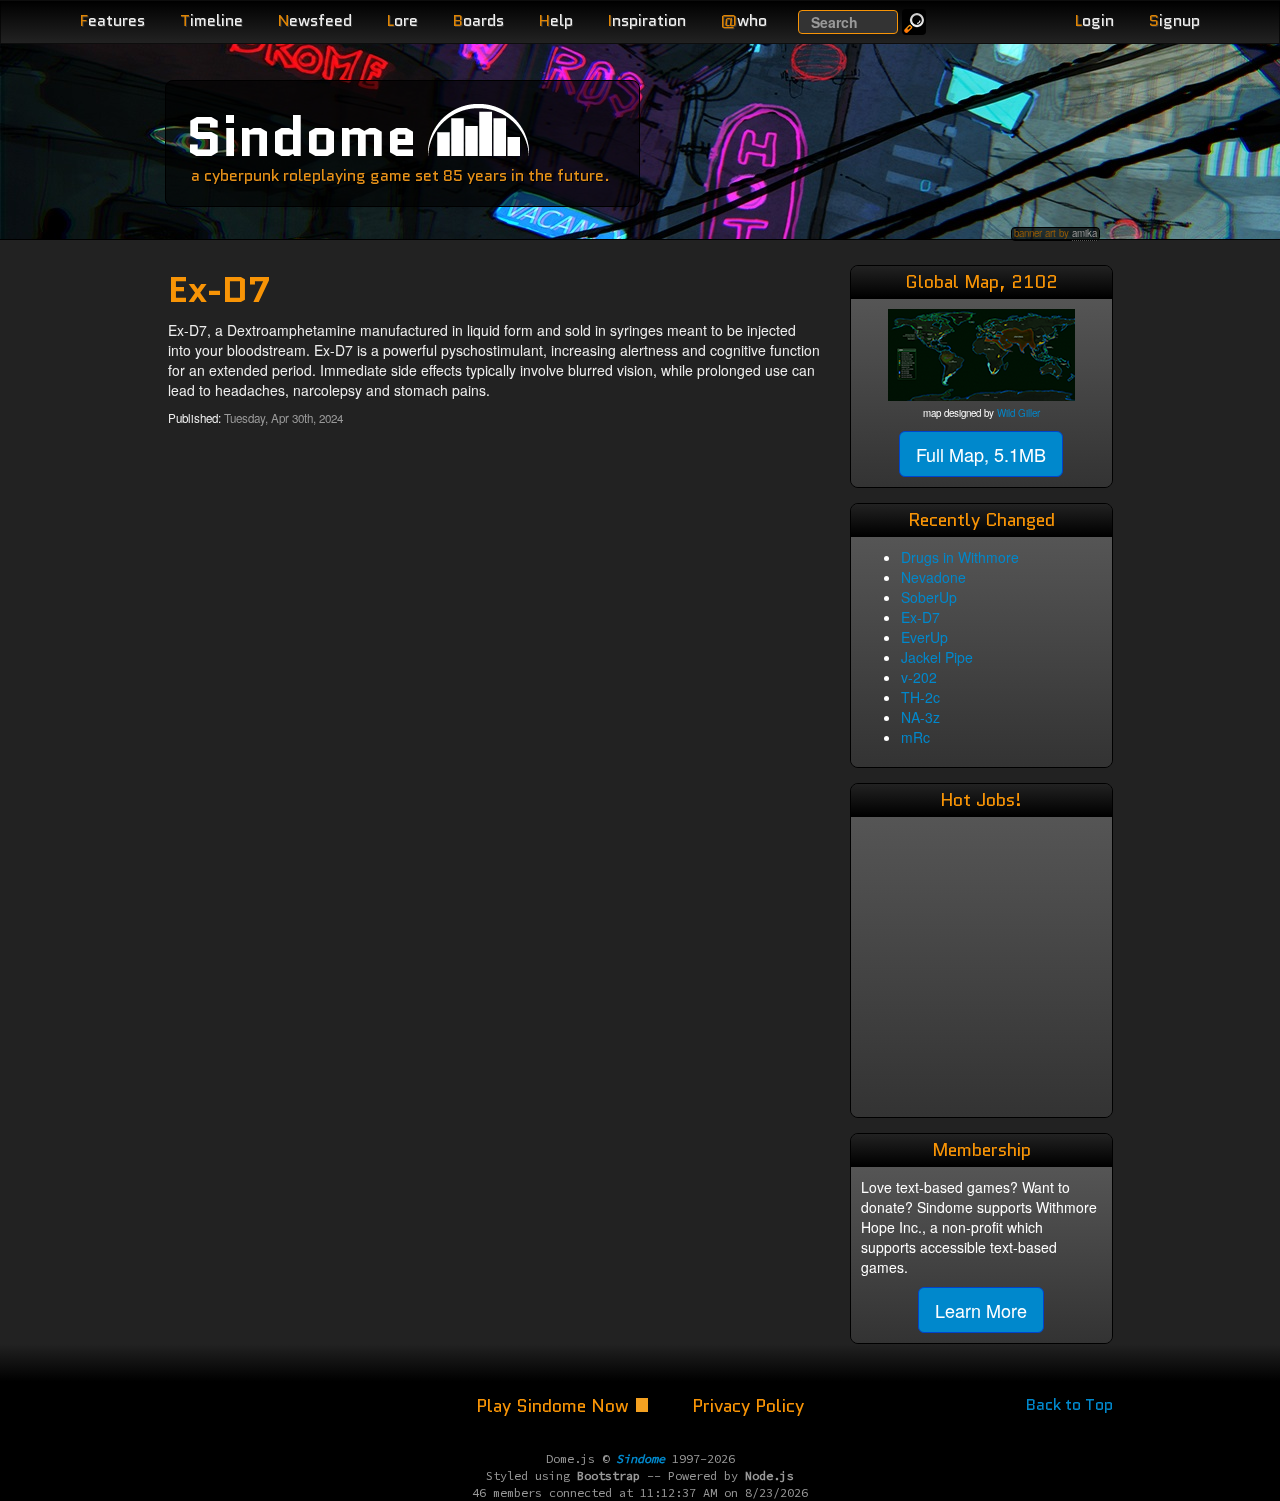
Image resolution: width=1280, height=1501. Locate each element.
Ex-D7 (920, 617)
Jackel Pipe (937, 657)
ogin (1094, 20)
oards (478, 20)
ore (402, 20)
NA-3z (920, 717)
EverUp (924, 637)
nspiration (647, 20)
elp (556, 20)
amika (1084, 233)
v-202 (919, 677)
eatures (112, 20)
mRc (915, 737)
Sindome (301, 136)
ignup (1174, 20)
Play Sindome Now (555, 1406)
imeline (211, 20)
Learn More (981, 1310)
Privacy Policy (748, 1406)
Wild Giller (1018, 413)
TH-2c (920, 697)
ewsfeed (315, 20)
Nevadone (933, 577)
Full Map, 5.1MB (981, 454)
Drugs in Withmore (960, 557)
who (744, 20)
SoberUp (929, 597)
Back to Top (1069, 1404)
